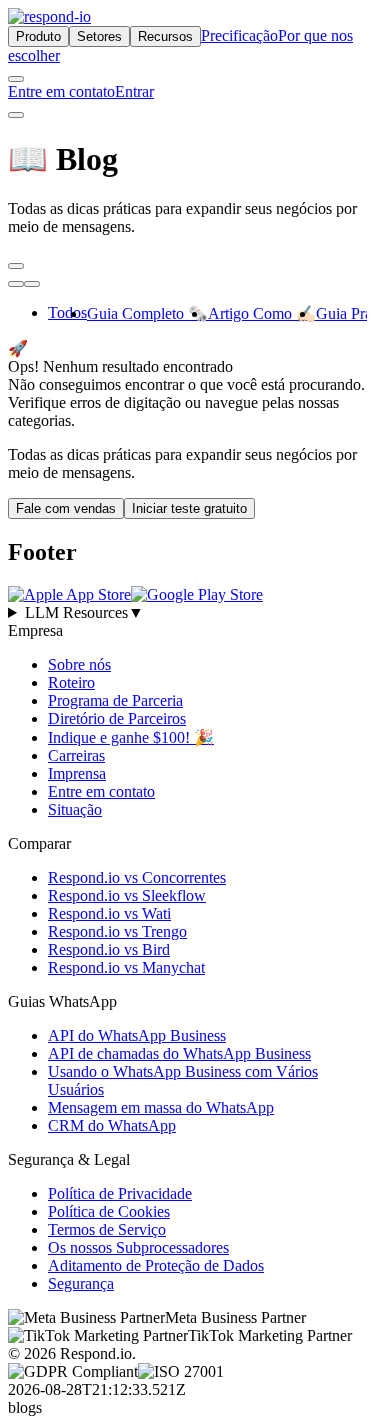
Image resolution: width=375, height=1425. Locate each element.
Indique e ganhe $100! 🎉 (131, 737)
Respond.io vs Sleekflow (127, 895)
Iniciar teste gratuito (189, 508)
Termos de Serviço (107, 1229)
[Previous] (16, 284)
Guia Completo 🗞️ (147, 313)
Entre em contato (61, 91)
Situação (75, 809)
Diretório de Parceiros (117, 718)
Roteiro (71, 682)
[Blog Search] (16, 266)
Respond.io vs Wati (109, 913)
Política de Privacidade (120, 1193)
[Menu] (16, 115)
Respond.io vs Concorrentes (137, 877)
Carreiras (76, 755)
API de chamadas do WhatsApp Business (179, 1053)
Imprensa (77, 773)
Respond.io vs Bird (109, 949)
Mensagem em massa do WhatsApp (161, 1107)
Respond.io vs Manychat (126, 967)
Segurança (81, 1283)
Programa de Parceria (115, 700)
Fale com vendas (66, 508)
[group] (187, 613)
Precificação (239, 35)
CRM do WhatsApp (112, 1125)
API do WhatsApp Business (137, 1035)
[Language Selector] (16, 79)
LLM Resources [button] (84, 612)
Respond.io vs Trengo (117, 931)
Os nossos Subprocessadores (138, 1247)
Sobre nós (79, 664)
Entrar (134, 91)
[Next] (32, 284)
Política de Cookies (109, 1211)
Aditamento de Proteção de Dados (156, 1265)
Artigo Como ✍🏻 (262, 313)
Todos (67, 312)
